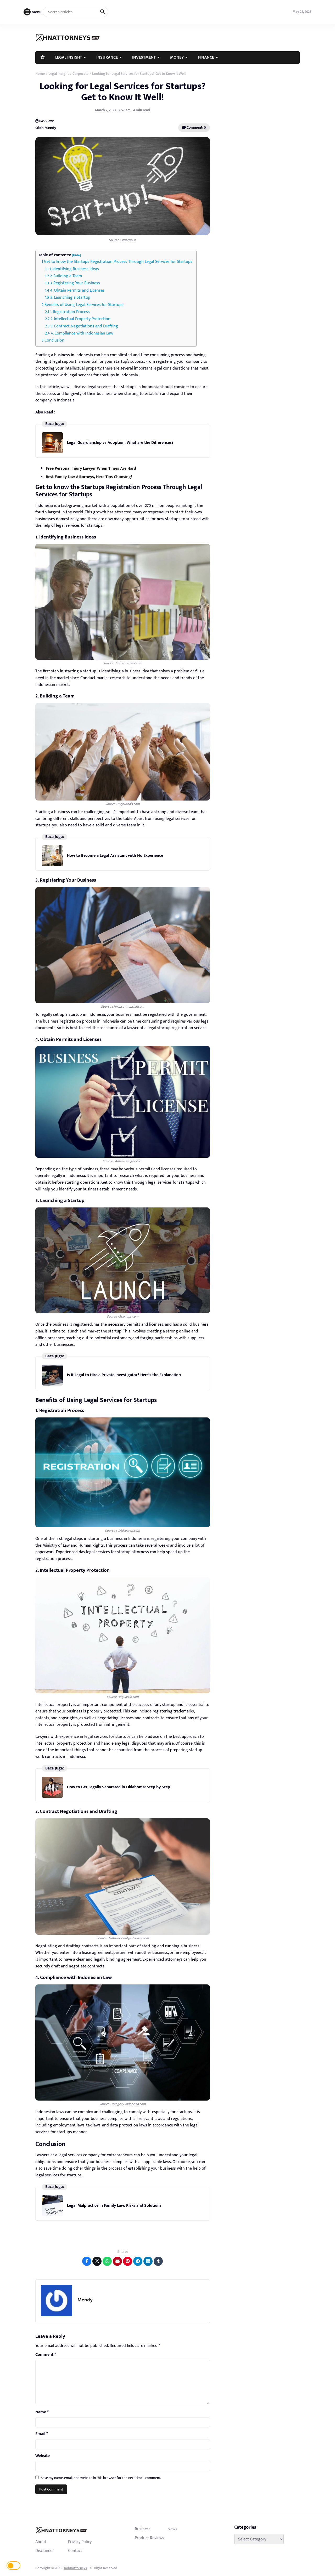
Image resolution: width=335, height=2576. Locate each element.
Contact (75, 2551)
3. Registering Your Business (75, 283)
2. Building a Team (66, 276)
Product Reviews (149, 2538)
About (41, 2542)
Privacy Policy (80, 2542)
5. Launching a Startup (70, 297)
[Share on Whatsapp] (107, 2261)
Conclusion (54, 340)
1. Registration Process (70, 312)
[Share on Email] (117, 2261)
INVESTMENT (144, 57)
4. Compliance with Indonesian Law (82, 333)
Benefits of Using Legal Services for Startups (84, 305)
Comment (46, 2355)
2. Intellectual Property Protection (80, 319)
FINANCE (206, 57)
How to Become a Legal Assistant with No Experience (115, 856)
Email (42, 2434)
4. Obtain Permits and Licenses (77, 290)
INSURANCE (107, 57)
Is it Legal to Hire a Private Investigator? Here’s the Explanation (124, 1375)
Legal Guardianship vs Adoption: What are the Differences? (120, 443)
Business (143, 2529)
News (172, 2529)
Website (43, 2456)
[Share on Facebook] (87, 2261)
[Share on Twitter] (97, 2261)
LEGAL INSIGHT (69, 57)
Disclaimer (45, 2551)
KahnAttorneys (76, 2568)
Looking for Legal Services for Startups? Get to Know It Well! (122, 92)
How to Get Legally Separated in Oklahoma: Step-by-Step (119, 1787)
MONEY (177, 57)
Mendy (85, 2300)
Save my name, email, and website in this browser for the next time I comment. (101, 2478)
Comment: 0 (196, 127)
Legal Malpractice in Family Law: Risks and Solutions (114, 2206)
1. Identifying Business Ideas (74, 269)
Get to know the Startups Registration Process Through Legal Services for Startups (118, 262)
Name (42, 2412)
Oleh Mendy (46, 128)
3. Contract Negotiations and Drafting (84, 326)
